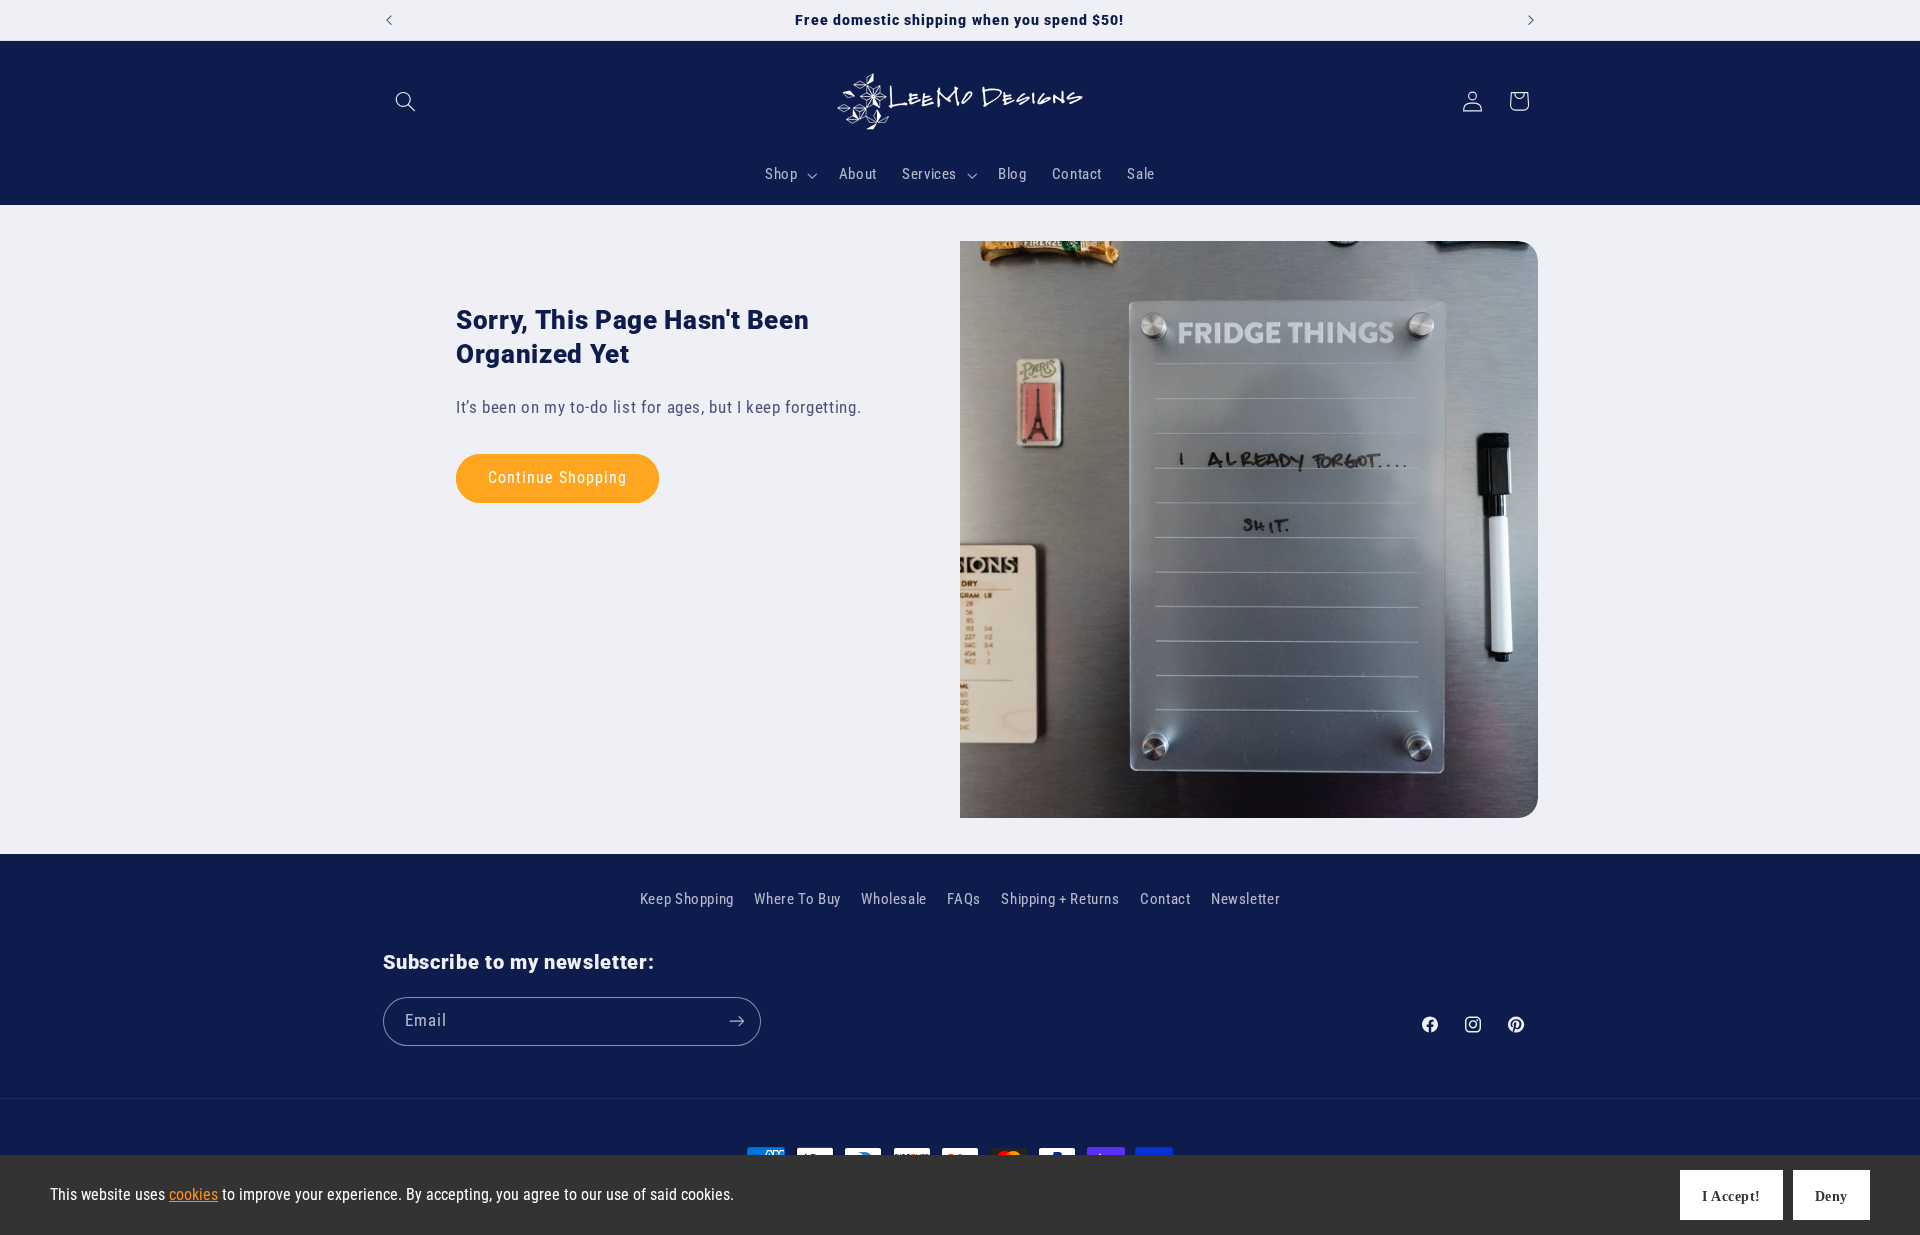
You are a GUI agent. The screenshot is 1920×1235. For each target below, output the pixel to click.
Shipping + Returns (1060, 899)
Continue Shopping (558, 477)
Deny (1831, 1196)
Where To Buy (797, 899)
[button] (406, 101)
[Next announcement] (1531, 20)
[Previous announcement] (389, 20)
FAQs (964, 899)
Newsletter (1245, 899)
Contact (1165, 899)
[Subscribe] (736, 1021)
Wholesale (894, 899)
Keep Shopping (687, 899)
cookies (193, 1194)
